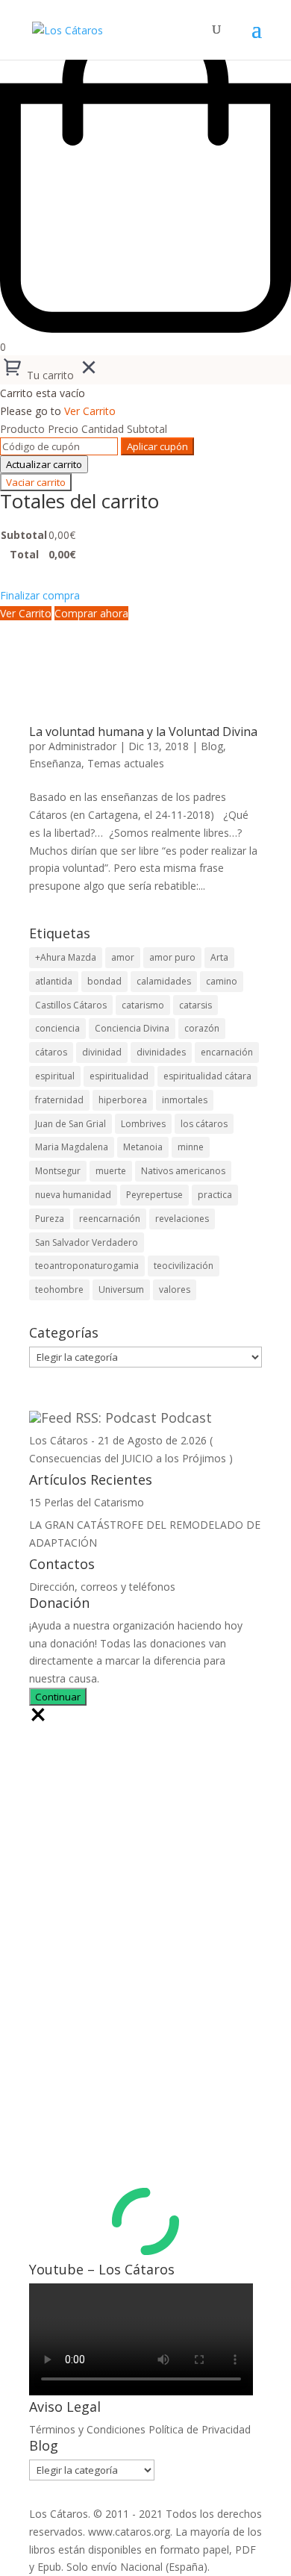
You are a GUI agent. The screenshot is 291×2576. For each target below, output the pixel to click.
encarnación (227, 1052)
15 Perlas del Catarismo (87, 1502)
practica (215, 1195)
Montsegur (58, 1171)
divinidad (102, 1052)
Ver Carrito (90, 411)
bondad (104, 981)
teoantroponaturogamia (87, 1266)
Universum (121, 1289)
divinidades (161, 1052)
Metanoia (143, 1147)
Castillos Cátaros (71, 1005)
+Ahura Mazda (66, 957)
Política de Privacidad (200, 2429)
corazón (202, 1028)
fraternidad (59, 1100)
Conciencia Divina (132, 1028)
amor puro (172, 957)
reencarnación (110, 1219)
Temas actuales (126, 763)
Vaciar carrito (36, 482)
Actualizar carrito (44, 464)
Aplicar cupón (157, 446)
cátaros (51, 1052)
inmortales (185, 1100)
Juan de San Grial (71, 1124)
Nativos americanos (183, 1171)
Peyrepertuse (154, 1195)
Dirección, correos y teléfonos (102, 1587)
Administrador (82, 746)
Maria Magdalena (72, 1147)
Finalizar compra (40, 595)
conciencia (57, 1028)
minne (191, 1147)
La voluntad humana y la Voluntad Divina (143, 732)
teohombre (59, 1289)
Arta (219, 957)
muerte (111, 1171)
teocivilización (184, 1266)
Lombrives (143, 1124)
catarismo (143, 1005)
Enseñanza (55, 763)
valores (175, 1289)
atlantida (54, 981)
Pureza (50, 1219)
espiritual (55, 1076)
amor (123, 957)
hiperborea (123, 1100)
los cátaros (204, 1124)
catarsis (195, 1005)
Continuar (58, 1697)
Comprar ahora (91, 613)
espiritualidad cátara (207, 1076)
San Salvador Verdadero (87, 1242)
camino (222, 981)
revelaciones (182, 1219)
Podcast (186, 1418)
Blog (212, 746)
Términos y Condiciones (87, 2429)
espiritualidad (119, 1076)
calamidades (164, 981)
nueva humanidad (73, 1195)
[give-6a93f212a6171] (38, 1719)
